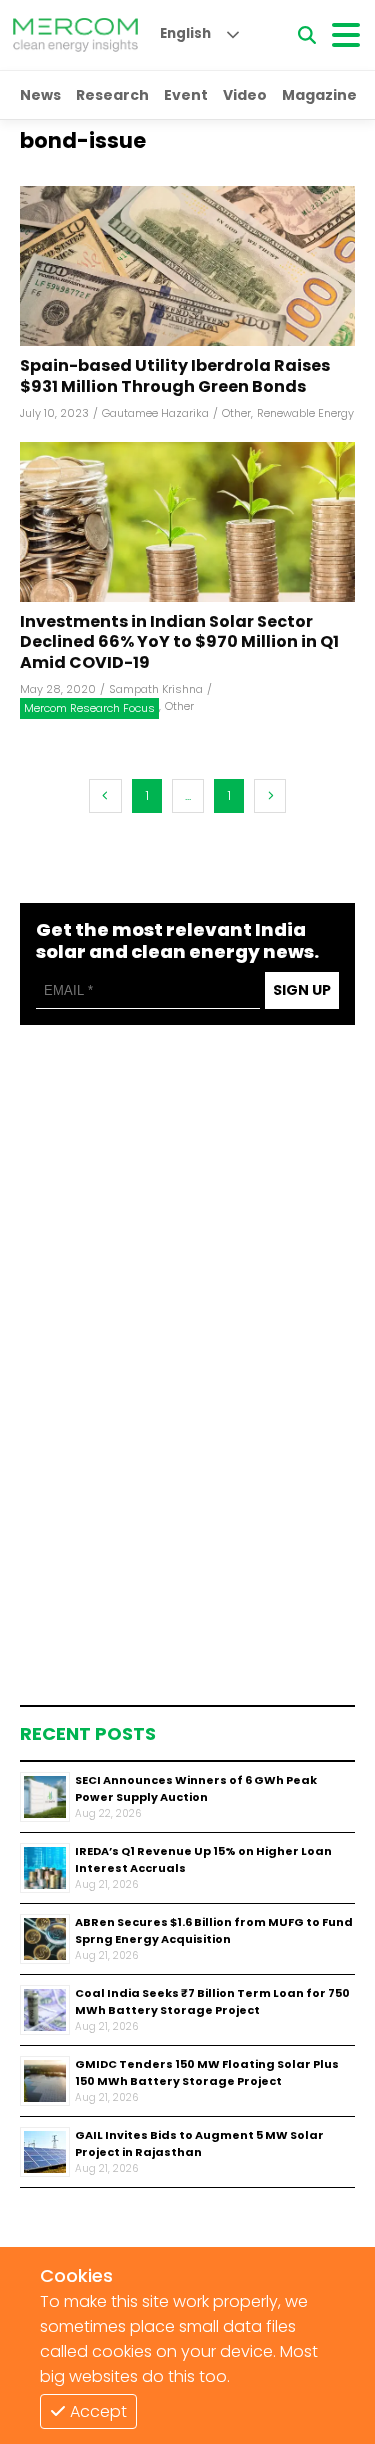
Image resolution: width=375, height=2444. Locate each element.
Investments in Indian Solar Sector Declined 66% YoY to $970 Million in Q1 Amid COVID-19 (179, 643)
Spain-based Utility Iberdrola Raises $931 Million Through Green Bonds (175, 377)
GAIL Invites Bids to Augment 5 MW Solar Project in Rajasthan (199, 2143)
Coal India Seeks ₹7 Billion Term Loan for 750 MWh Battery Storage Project (212, 2001)
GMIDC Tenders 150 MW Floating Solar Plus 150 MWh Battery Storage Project (207, 2072)
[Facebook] (187, 266)
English (185, 33)
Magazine (319, 95)
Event (186, 95)
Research (112, 95)
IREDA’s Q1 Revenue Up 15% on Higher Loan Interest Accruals (203, 1859)
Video (245, 95)
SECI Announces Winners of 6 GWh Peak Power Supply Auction (196, 1788)
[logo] (75, 35)
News (40, 95)
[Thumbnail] (45, 1797)
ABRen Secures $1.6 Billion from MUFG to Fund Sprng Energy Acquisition (214, 1930)
